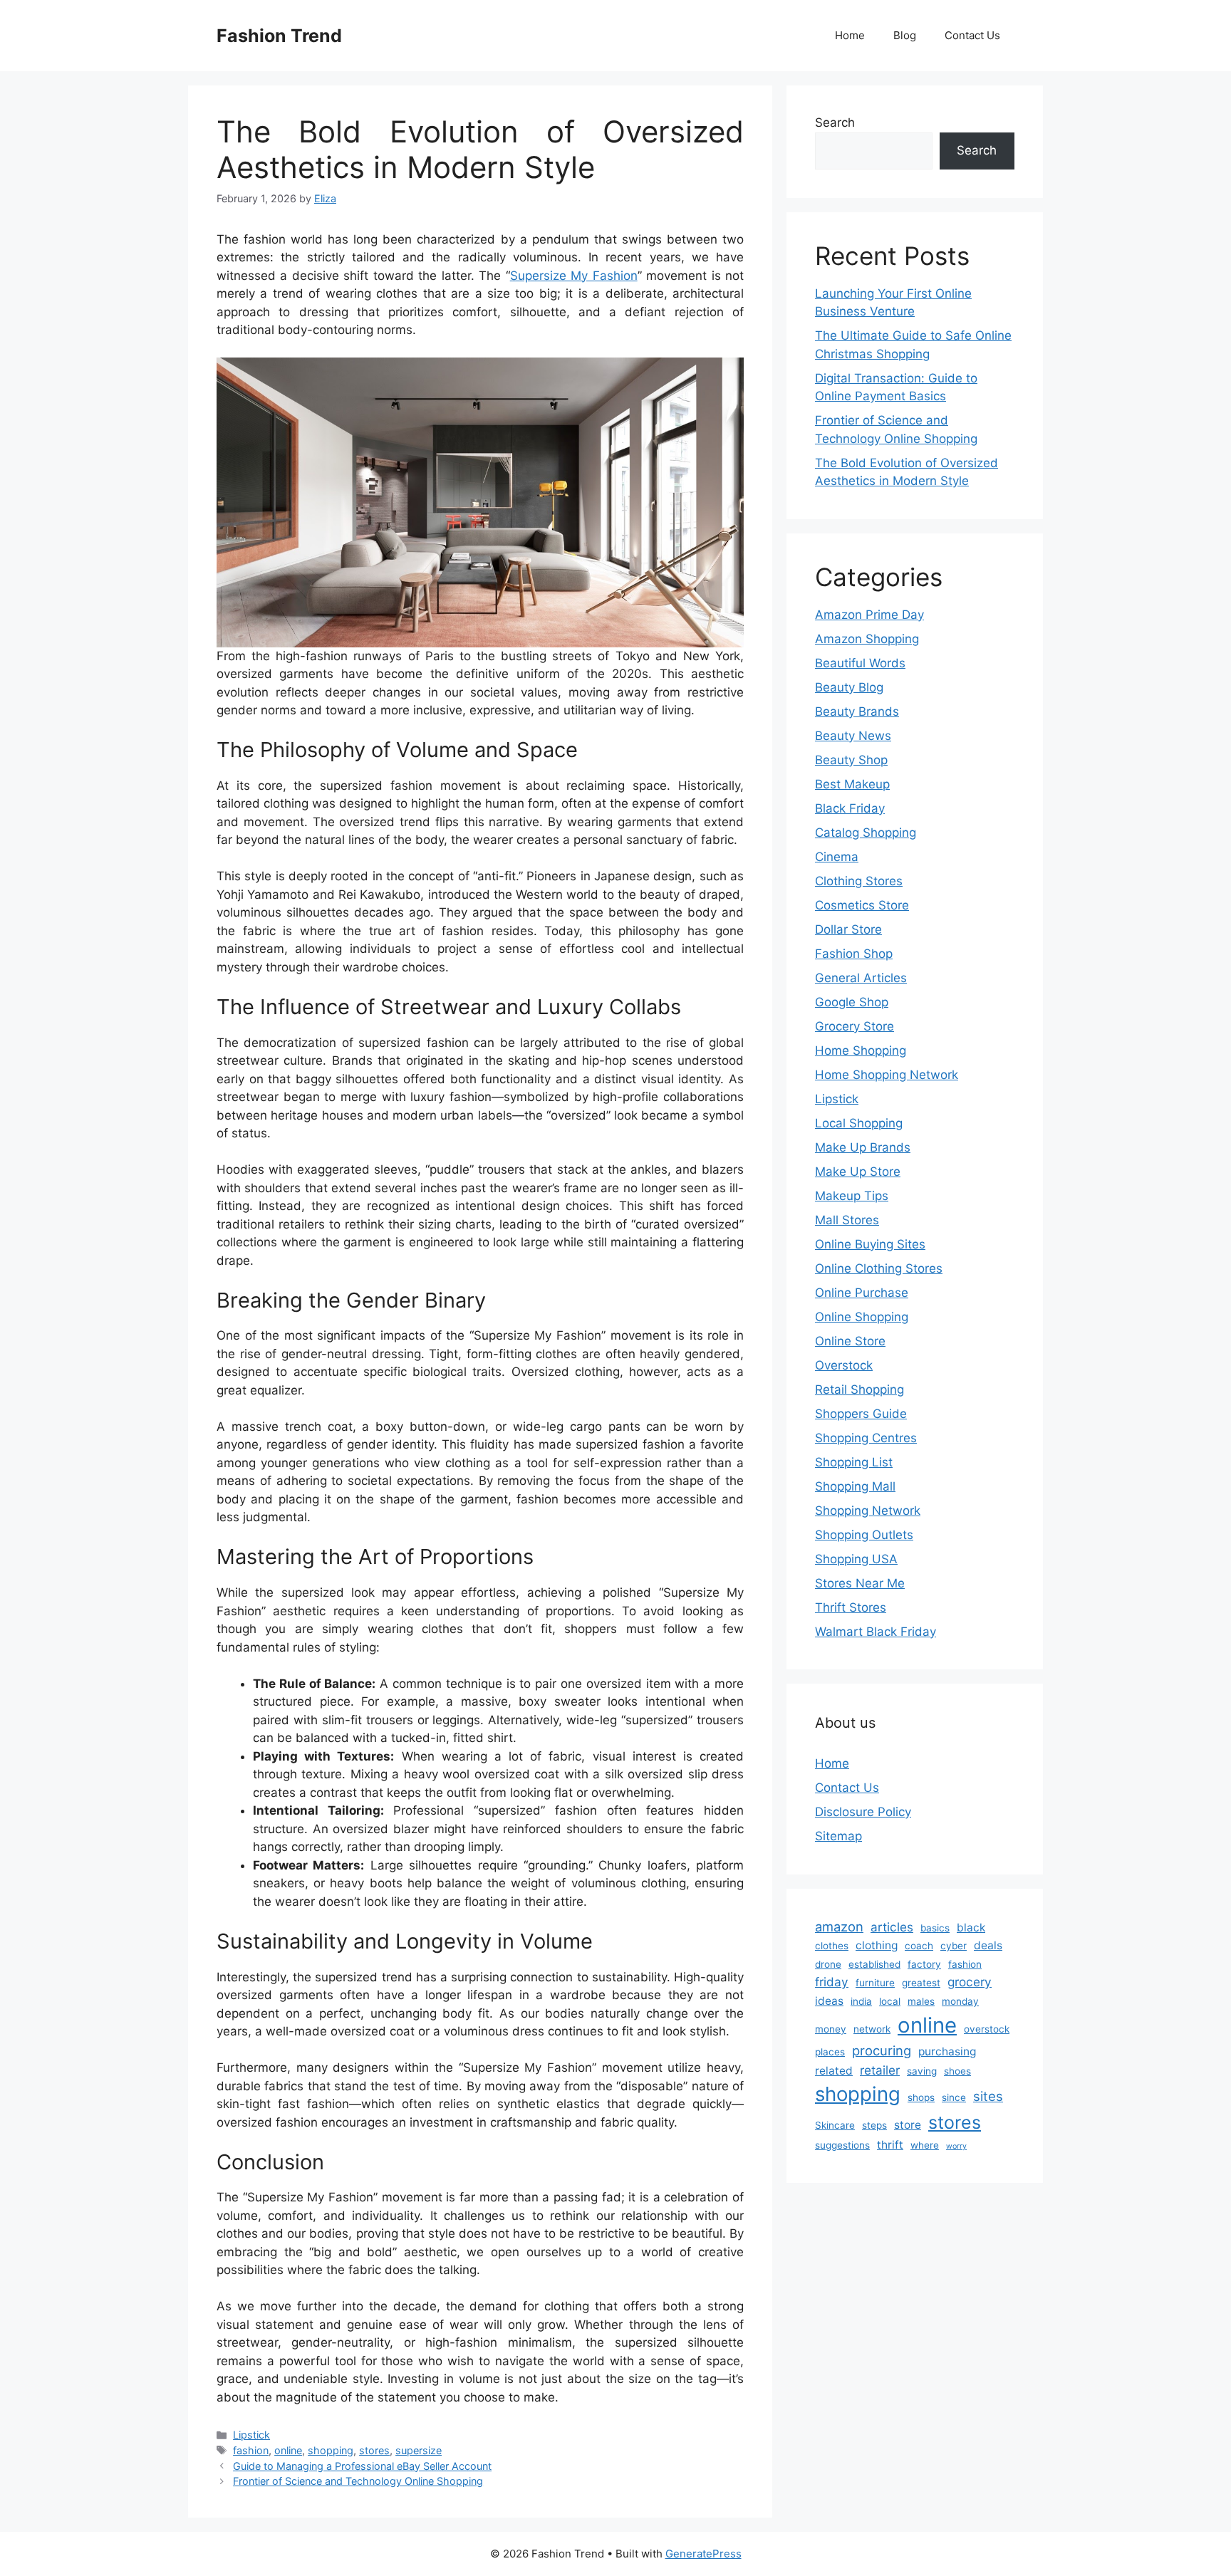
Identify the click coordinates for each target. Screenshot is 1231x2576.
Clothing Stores (859, 881)
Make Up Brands (863, 1147)
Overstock (844, 1365)
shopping (331, 2450)
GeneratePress (703, 2554)
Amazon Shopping (867, 639)
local (890, 2001)
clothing (877, 1945)
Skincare (835, 2125)
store (908, 2125)
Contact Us (972, 35)
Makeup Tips (852, 1196)
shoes (957, 2071)
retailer (880, 2070)
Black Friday (850, 808)
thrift (890, 2145)
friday (832, 1982)
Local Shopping (859, 1123)
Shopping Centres (866, 1438)
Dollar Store (848, 929)
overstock (987, 2029)
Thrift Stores (851, 1607)
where (925, 2145)
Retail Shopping (859, 1389)
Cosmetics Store (862, 905)
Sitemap (838, 1836)
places (830, 2052)
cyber (954, 1946)
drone (828, 1964)
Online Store (850, 1341)
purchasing (947, 2051)
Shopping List (854, 1462)
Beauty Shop (851, 760)
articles (892, 1927)
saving (922, 2071)
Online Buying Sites (870, 1244)
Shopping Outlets (864, 1535)
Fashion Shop (854, 954)
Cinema (837, 857)
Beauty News (853, 736)
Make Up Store (858, 1172)
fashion (251, 2450)
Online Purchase (862, 1293)
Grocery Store (855, 1026)
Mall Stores (847, 1220)
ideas (829, 2001)
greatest (921, 1983)
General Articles (861, 978)
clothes (832, 1946)
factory (924, 1964)
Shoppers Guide (861, 1414)
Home (850, 35)
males (921, 2001)
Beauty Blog (849, 687)
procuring (882, 2050)
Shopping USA (856, 1559)
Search (835, 122)
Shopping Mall (855, 1486)
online (288, 2450)
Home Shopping (861, 1050)
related (834, 2071)
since (954, 2097)
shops (921, 2097)
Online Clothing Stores (879, 1268)
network (872, 2029)
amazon (839, 1926)
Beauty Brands (857, 711)
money (831, 2029)
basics (935, 1928)
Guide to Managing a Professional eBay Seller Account (362, 2466)
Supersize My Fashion (574, 276)
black (971, 1928)
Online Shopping (862, 1317)
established (874, 1964)
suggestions (842, 2145)
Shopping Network (868, 1511)
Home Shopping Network (887, 1075)
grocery (970, 1982)
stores (374, 2450)
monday (960, 2001)
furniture (875, 1983)
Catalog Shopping (866, 833)
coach (919, 1946)
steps (874, 2125)
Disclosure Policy (863, 1812)
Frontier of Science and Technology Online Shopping (358, 2481)
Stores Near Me (860, 1583)
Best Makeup (852, 784)
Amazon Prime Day (869, 615)
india (861, 2001)
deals (988, 1945)
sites (988, 2096)
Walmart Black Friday (876, 1632)
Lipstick (251, 2435)
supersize (419, 2450)
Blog (905, 35)
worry (956, 2146)
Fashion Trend (279, 36)
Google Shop (852, 1002)
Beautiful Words (860, 663)
